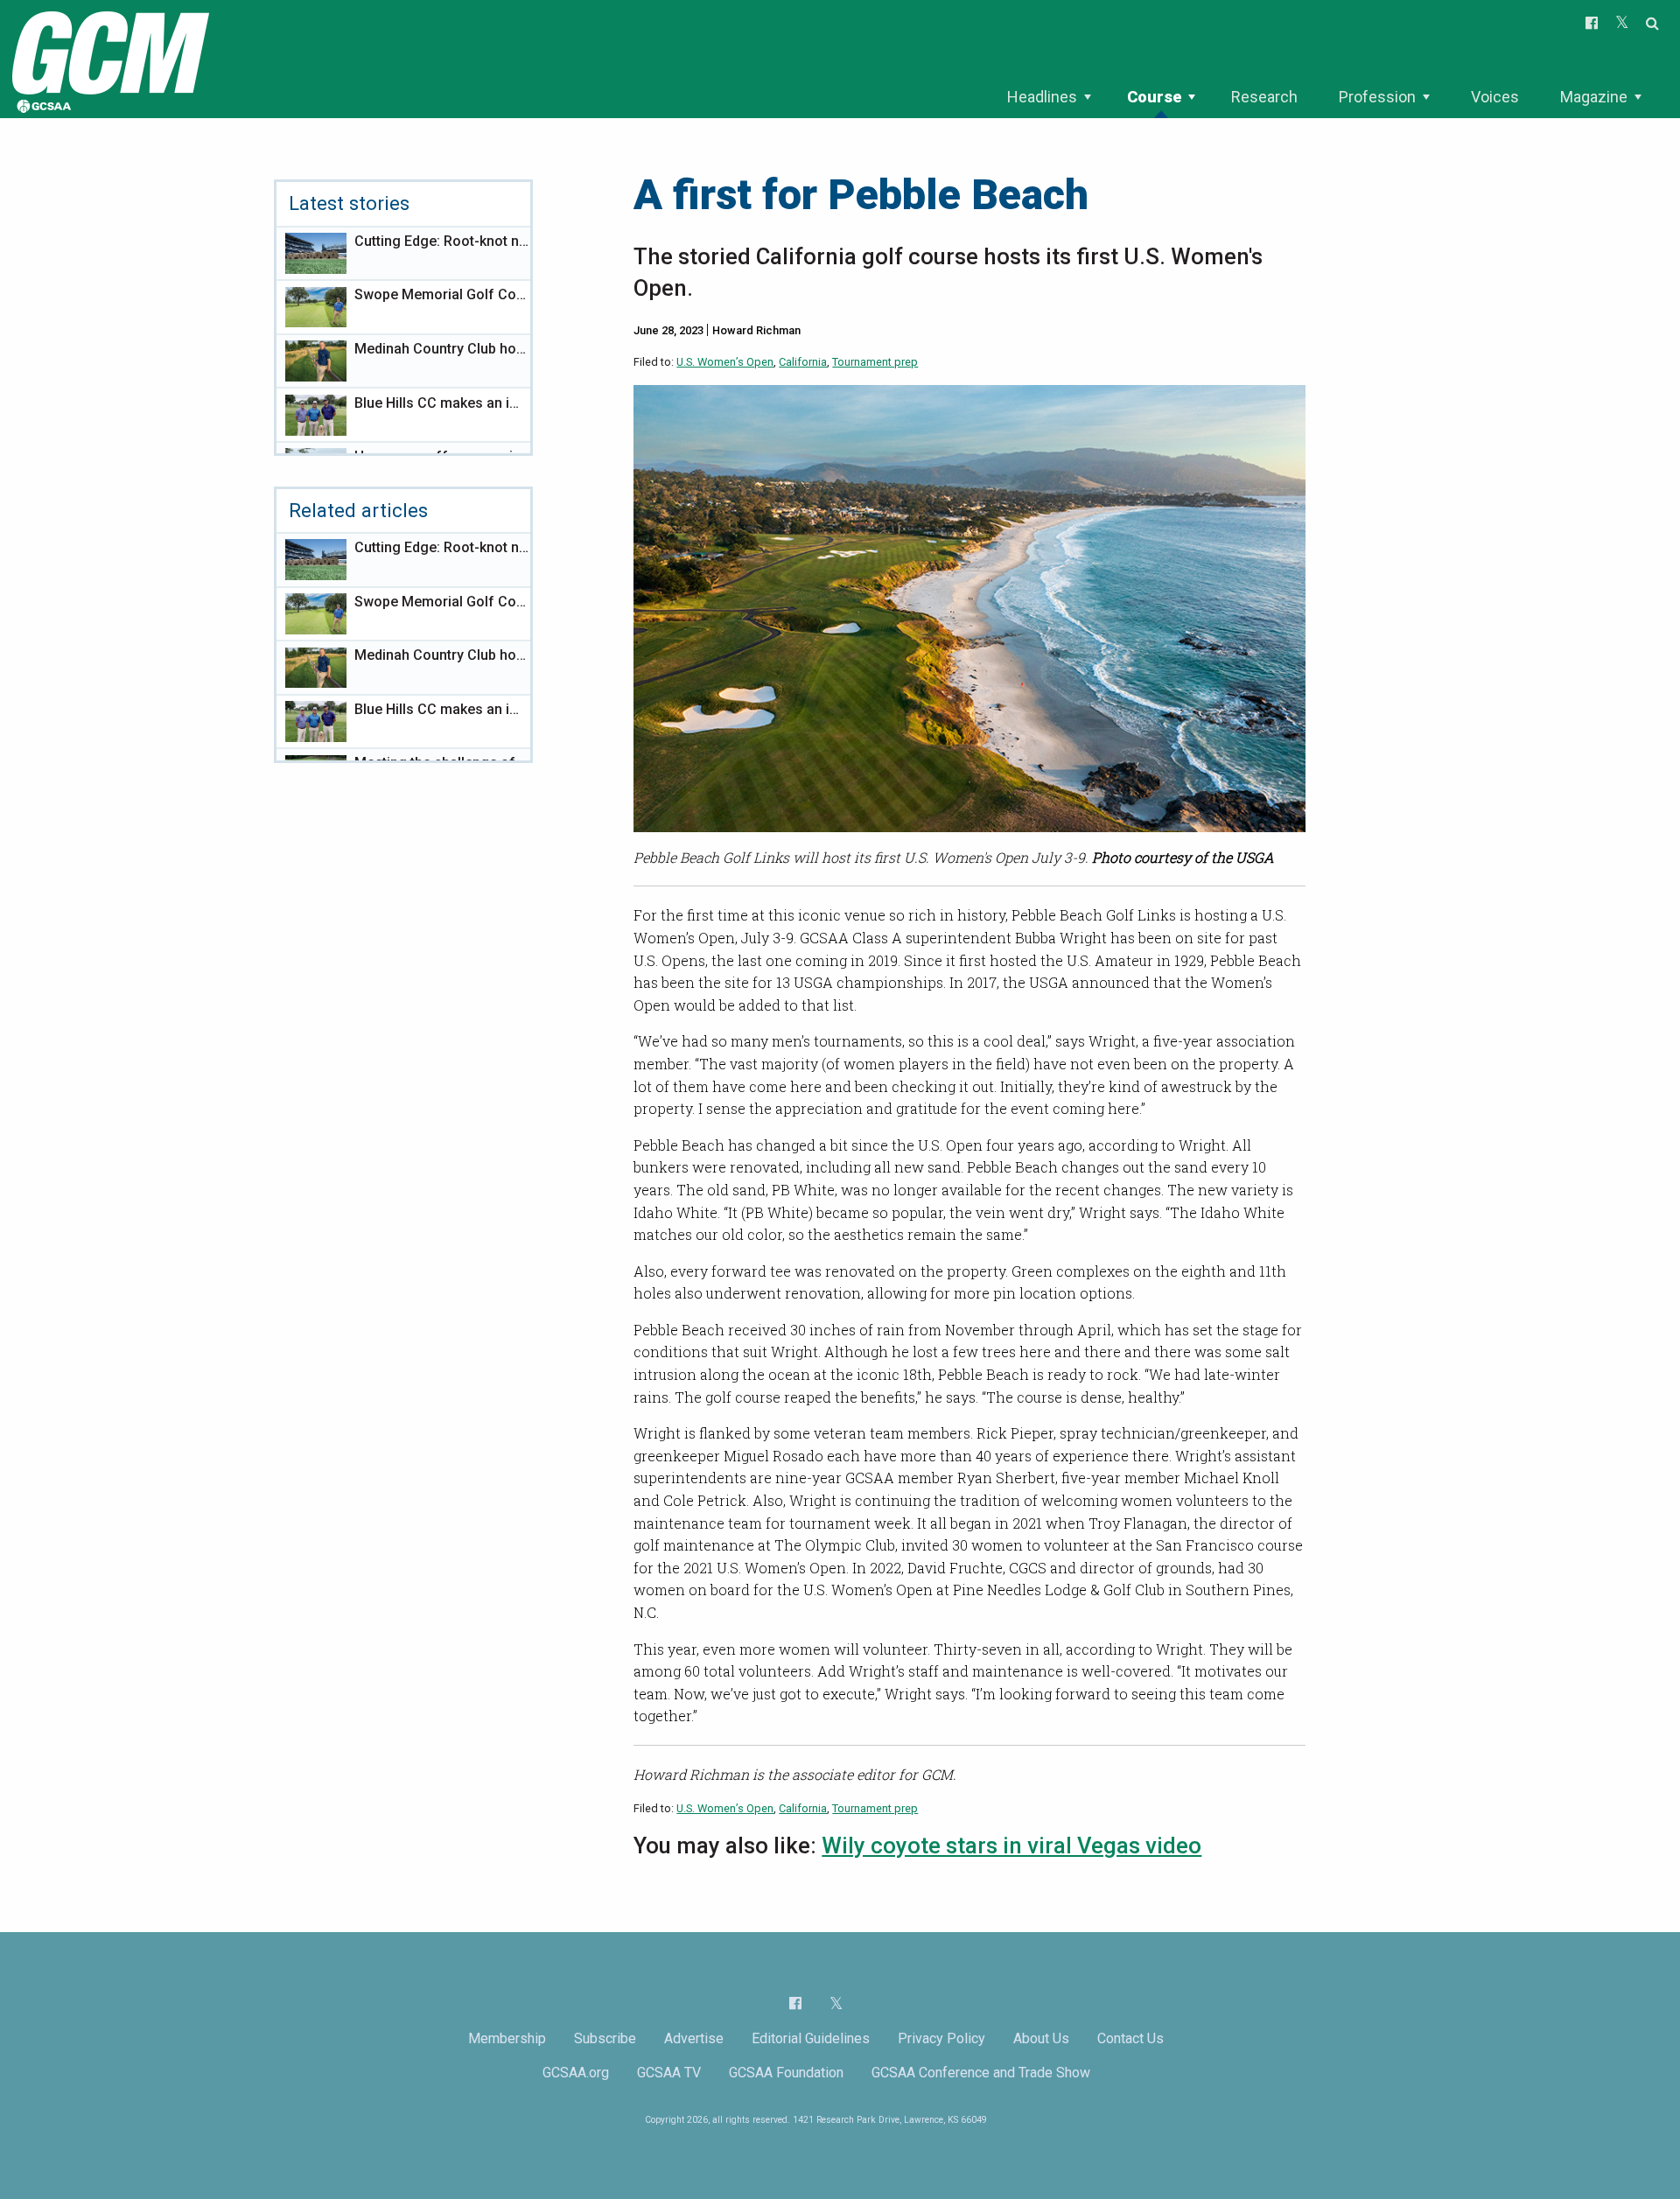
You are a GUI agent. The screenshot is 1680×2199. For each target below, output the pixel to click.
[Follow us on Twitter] (836, 2003)
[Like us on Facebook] (795, 2003)
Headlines (1042, 97)
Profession (1377, 97)
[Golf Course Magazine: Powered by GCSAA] (108, 58)
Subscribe (605, 2038)
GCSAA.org (576, 2073)
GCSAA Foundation (786, 2073)
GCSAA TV (669, 2073)
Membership (507, 2038)
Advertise (694, 2038)
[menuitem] (1049, 97)
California (803, 362)
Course (1154, 97)
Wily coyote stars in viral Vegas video (1011, 1845)
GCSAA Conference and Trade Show (981, 2073)
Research (1264, 97)
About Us (1041, 2038)
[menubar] (1324, 97)
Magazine (1594, 97)
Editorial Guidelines (811, 2038)
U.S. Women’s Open (725, 362)
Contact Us (1130, 2038)
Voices (1495, 97)
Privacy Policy (941, 2038)
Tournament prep (875, 362)
